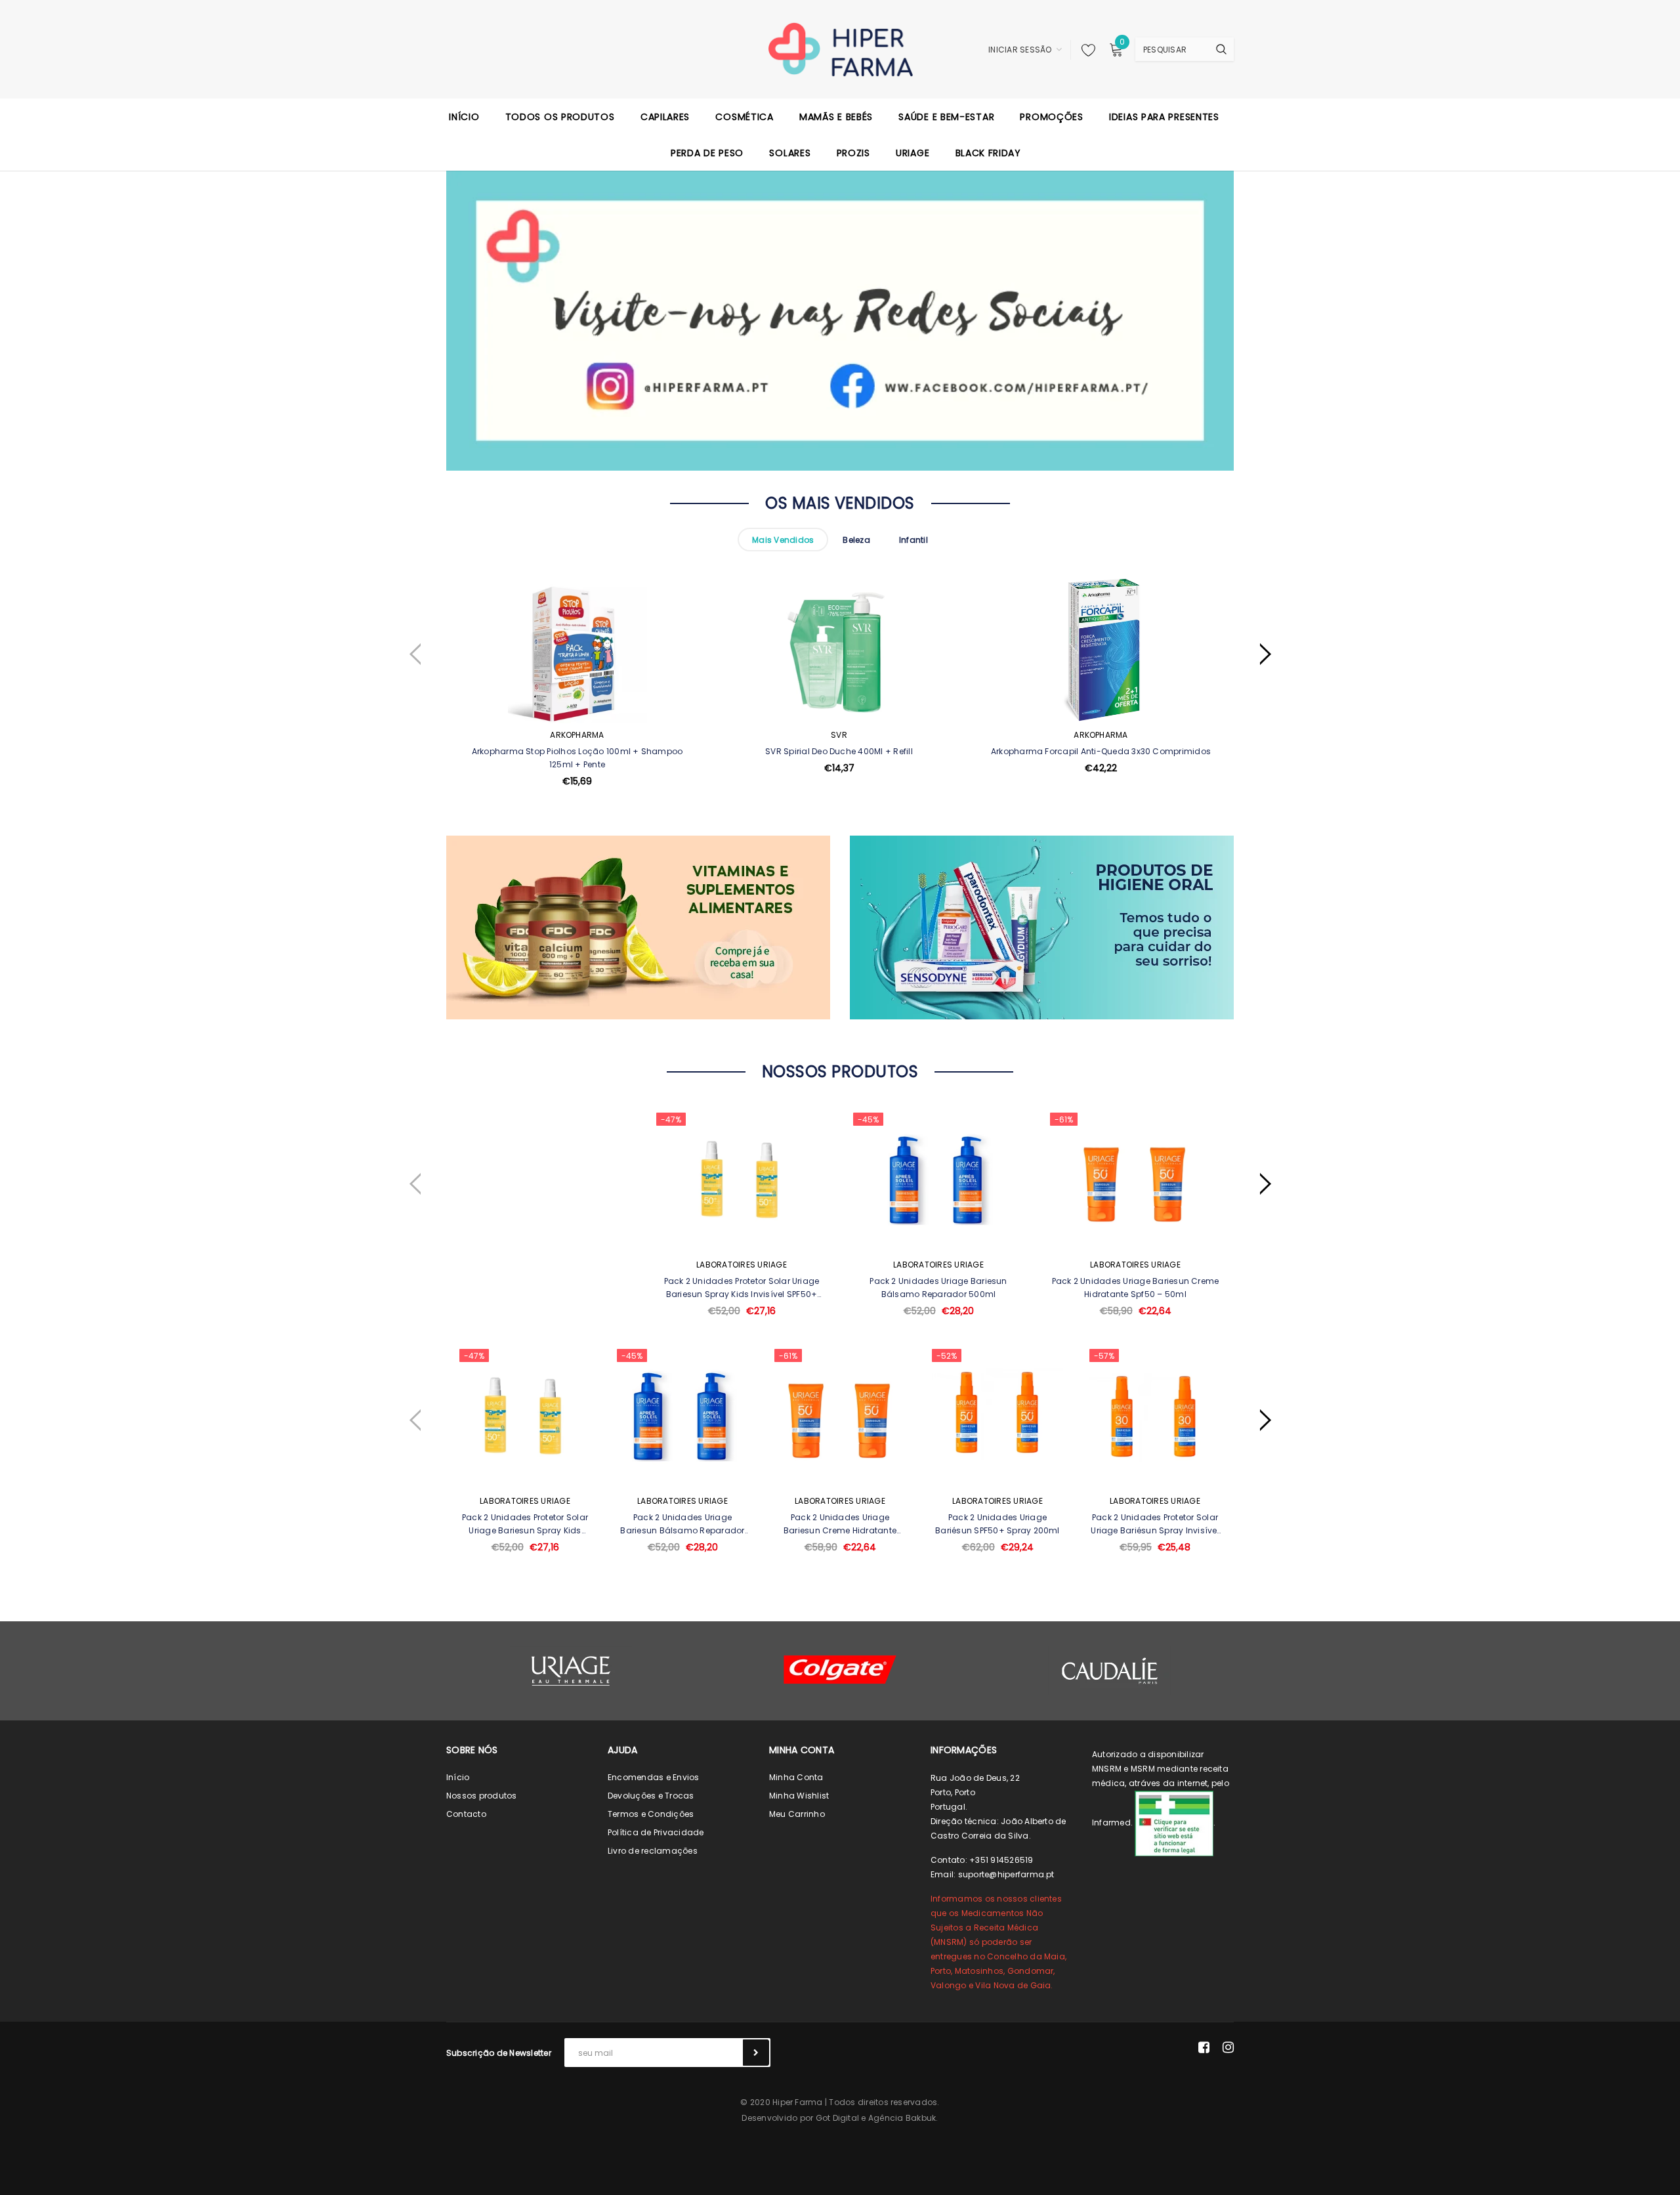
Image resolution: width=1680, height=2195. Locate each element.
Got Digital (838, 2118)
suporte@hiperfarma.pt (1006, 1874)
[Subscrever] (756, 2053)
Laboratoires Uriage (742, 1265)
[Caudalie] (1109, 1671)
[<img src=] (1174, 1822)
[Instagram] (1228, 2047)
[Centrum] (840, 1670)
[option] (577, 714)
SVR (839, 735)
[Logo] (840, 49)
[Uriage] (571, 1671)
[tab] (783, 540)
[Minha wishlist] (1085, 50)
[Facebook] (1204, 2047)
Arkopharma (577, 735)
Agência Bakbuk (902, 2118)
